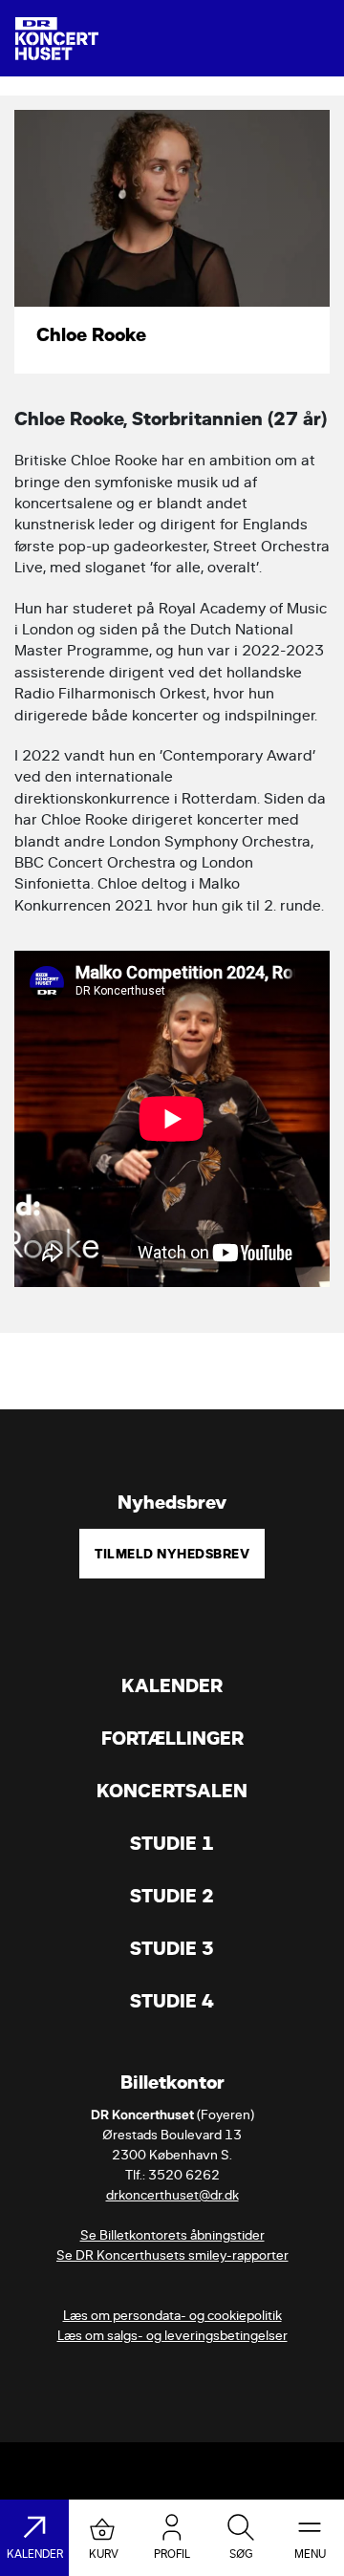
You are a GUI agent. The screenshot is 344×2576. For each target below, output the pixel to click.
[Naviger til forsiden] (57, 39)
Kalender (172, 1686)
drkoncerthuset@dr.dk (172, 2195)
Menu (310, 2554)
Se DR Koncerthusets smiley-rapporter (172, 2255)
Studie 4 (172, 2001)
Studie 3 (172, 1949)
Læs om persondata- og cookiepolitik (172, 2316)
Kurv (104, 2554)
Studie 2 (172, 1896)
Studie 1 (172, 1844)
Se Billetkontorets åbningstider (172, 2235)
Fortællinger (172, 1739)
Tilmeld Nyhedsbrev (172, 1554)
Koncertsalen (172, 1791)
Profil (172, 2554)
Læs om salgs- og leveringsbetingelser (172, 2336)
